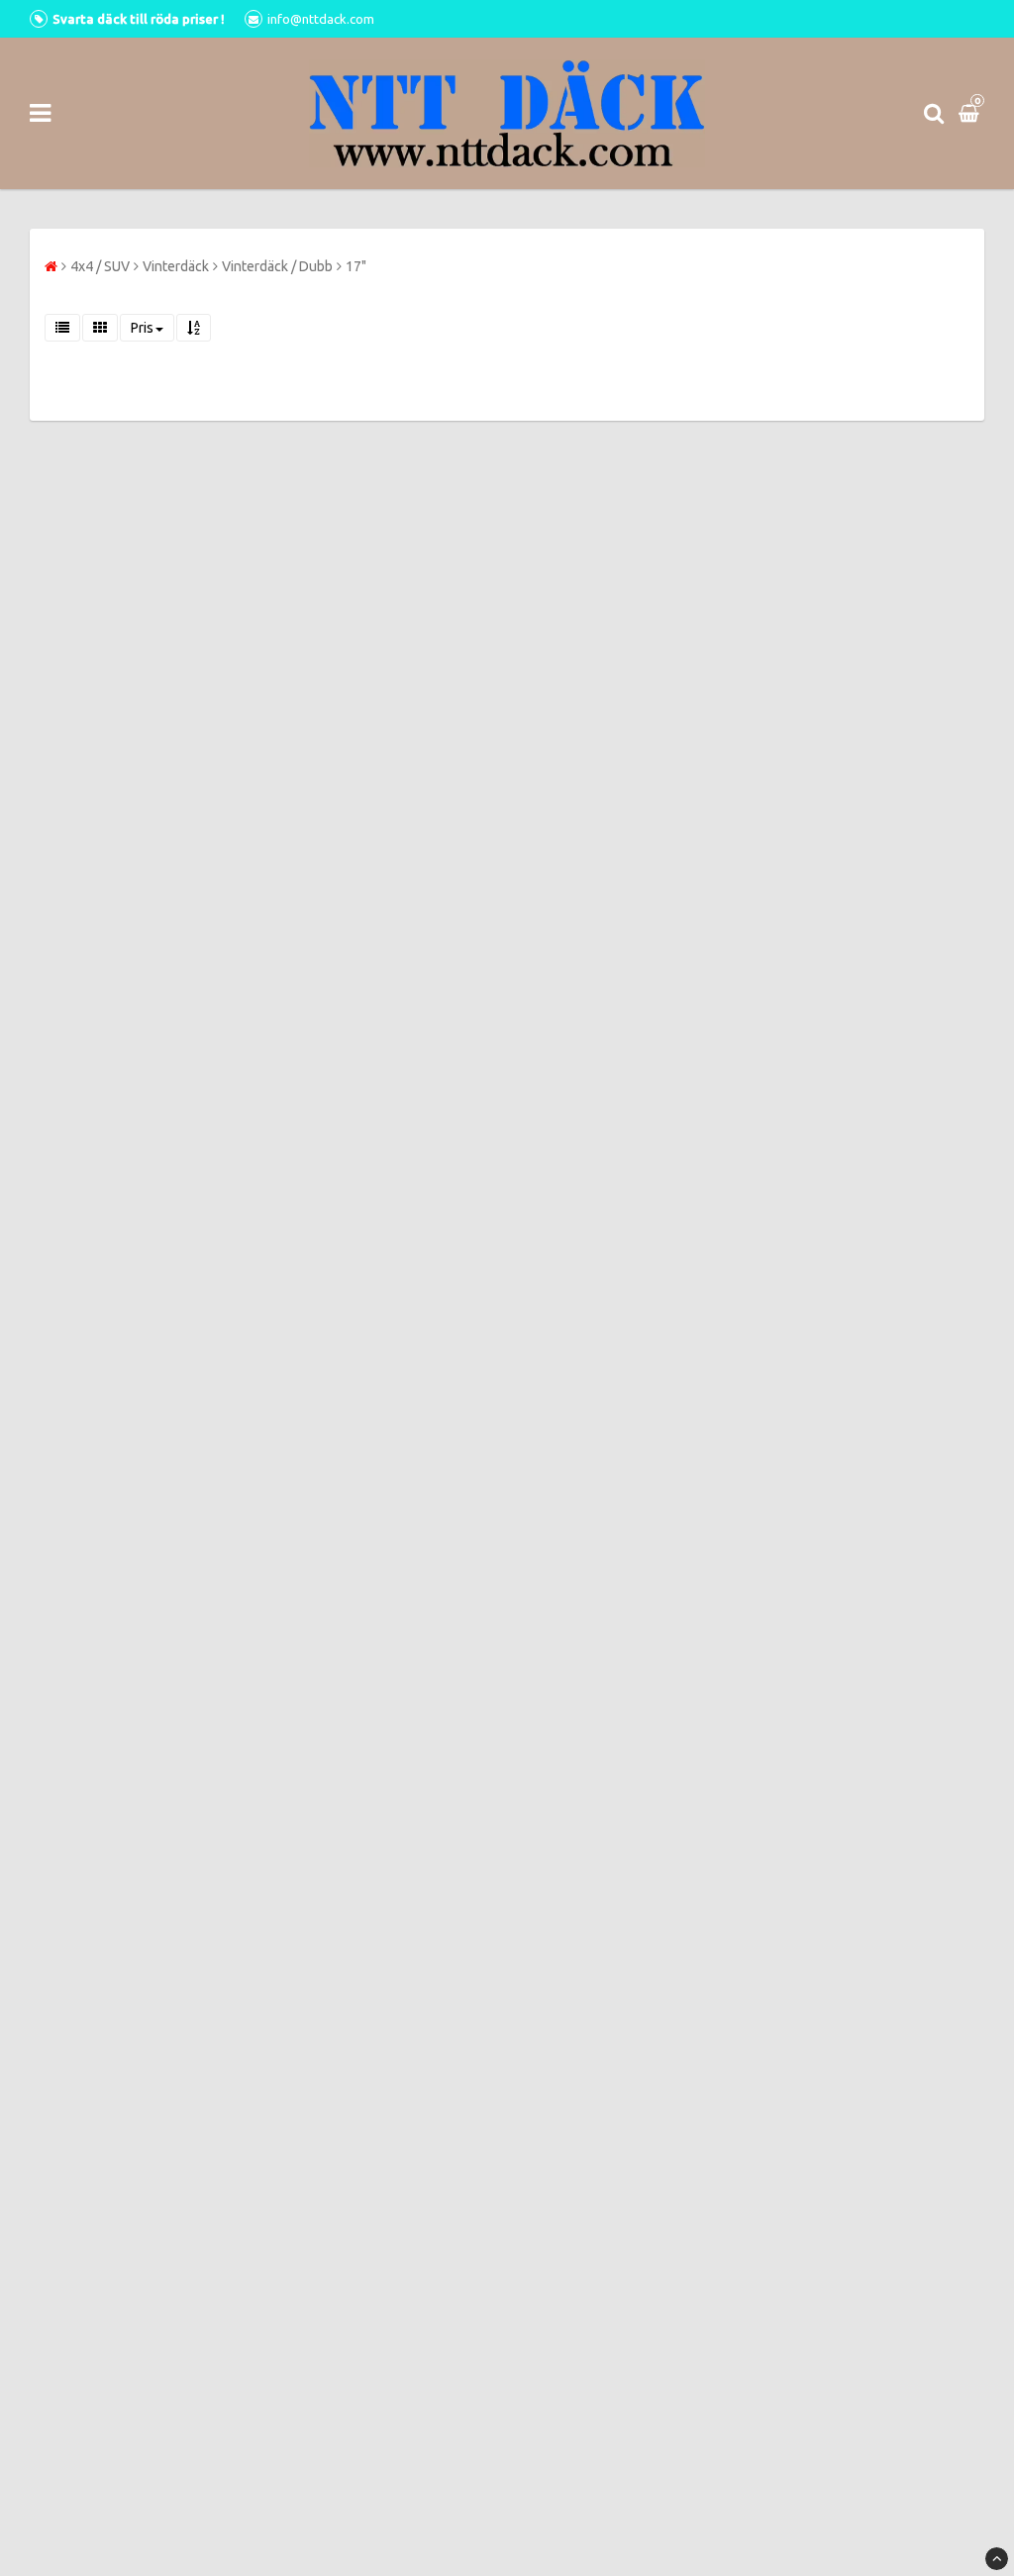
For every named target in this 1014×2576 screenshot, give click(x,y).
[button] (971, 113)
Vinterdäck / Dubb (277, 266)
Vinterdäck (176, 266)
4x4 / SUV (100, 266)
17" (356, 266)
